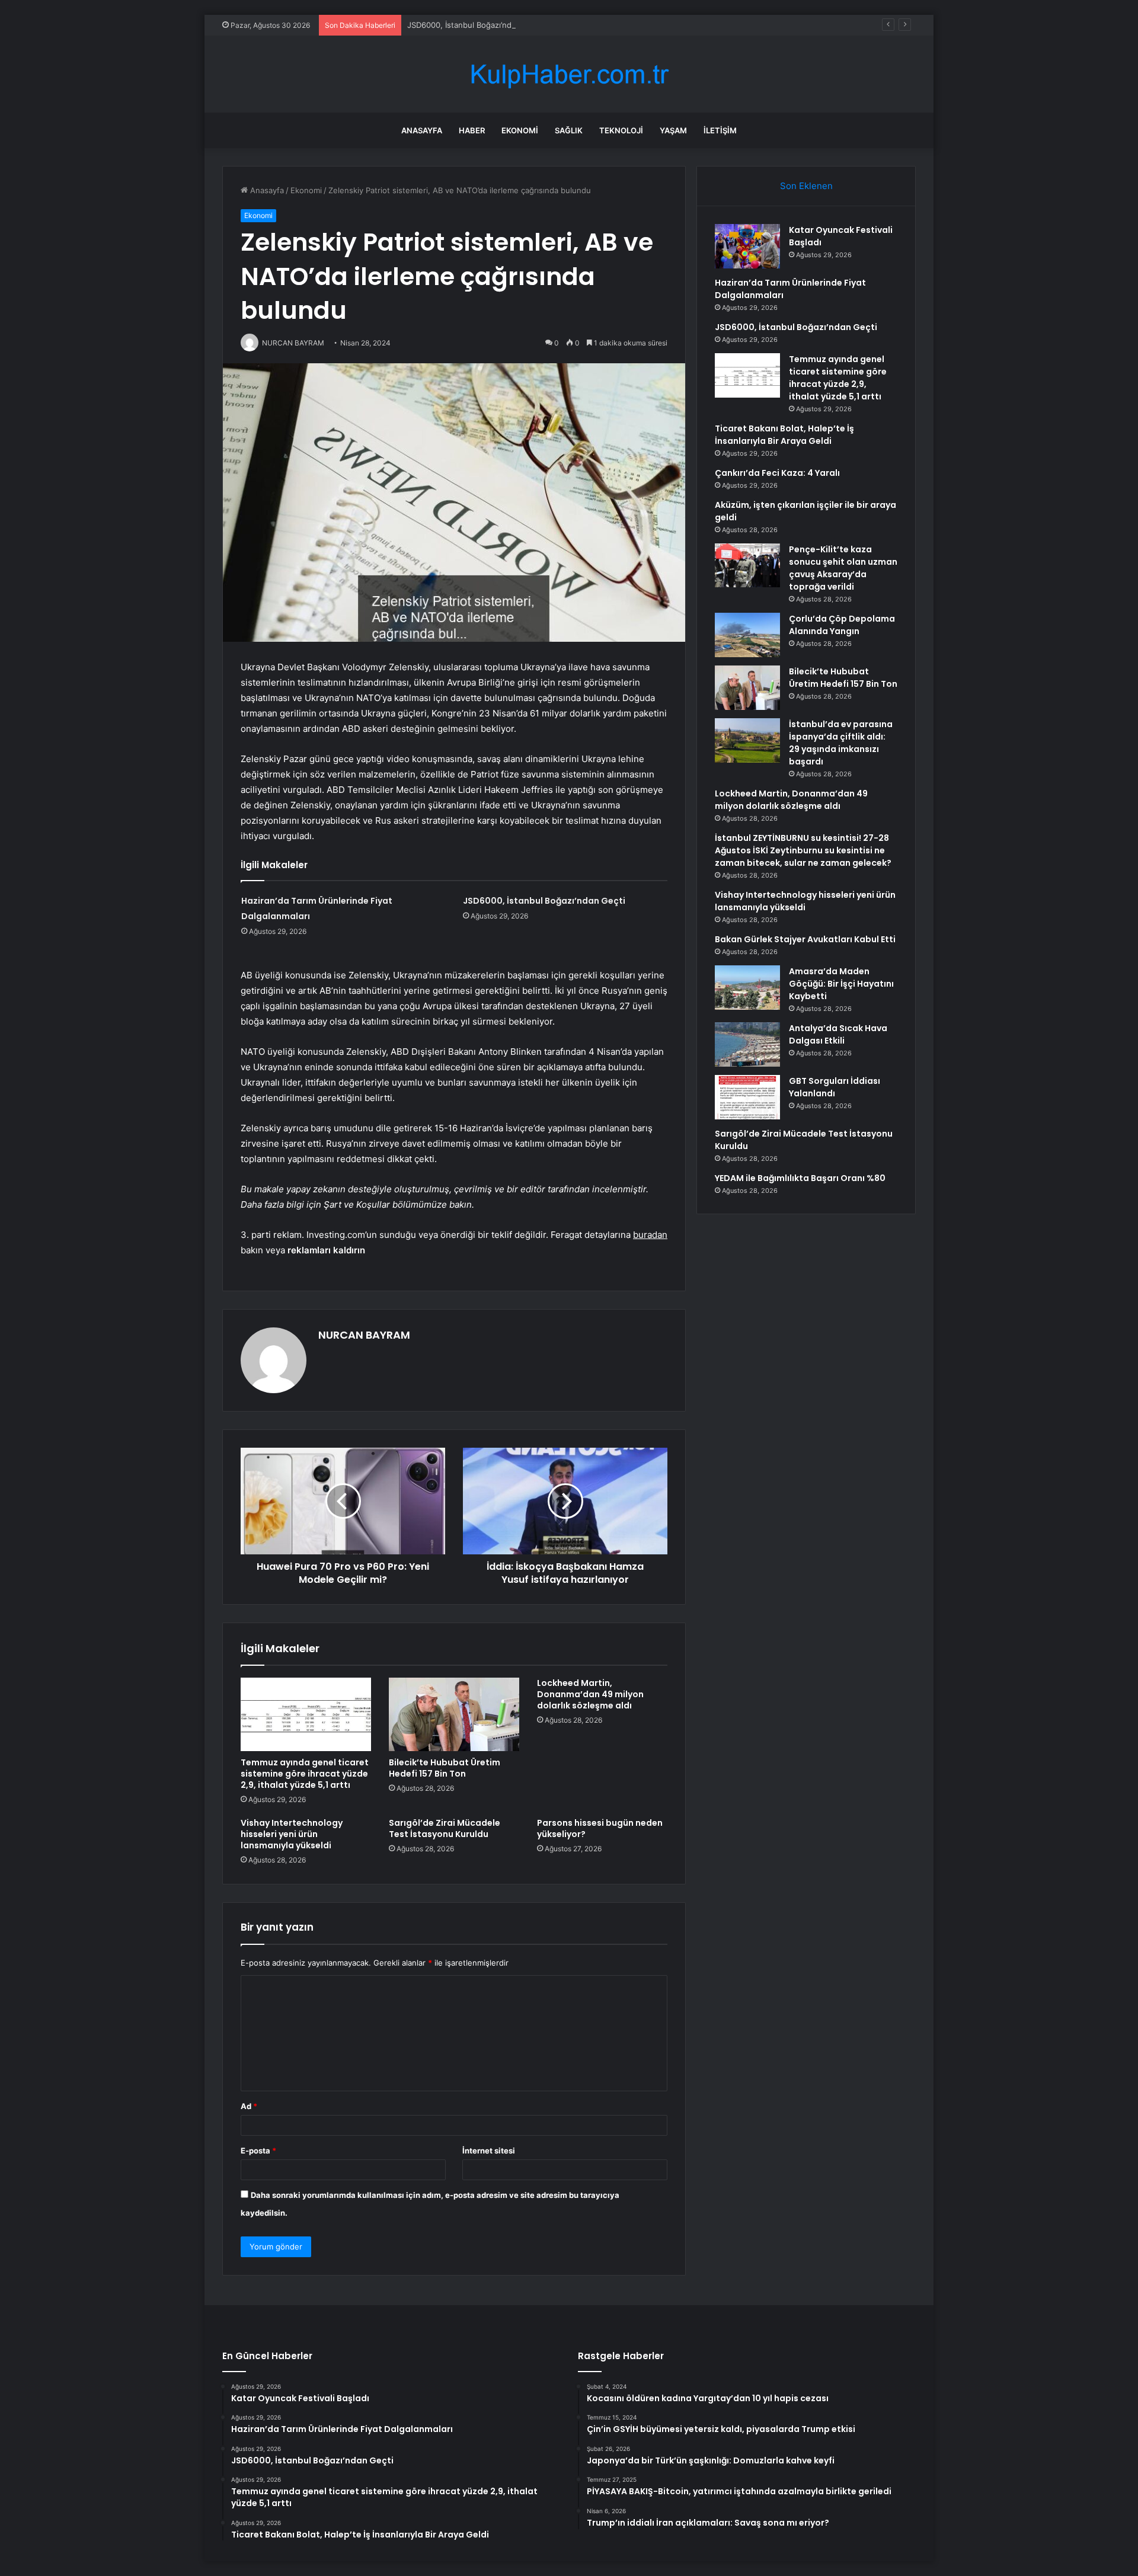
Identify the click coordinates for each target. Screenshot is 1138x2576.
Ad (249, 2106)
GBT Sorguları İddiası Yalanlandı (835, 1087)
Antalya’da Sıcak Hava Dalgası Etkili (838, 1034)
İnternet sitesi (489, 2151)
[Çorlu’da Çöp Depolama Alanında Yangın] (747, 635)
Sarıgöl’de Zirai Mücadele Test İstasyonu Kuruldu (445, 1828)
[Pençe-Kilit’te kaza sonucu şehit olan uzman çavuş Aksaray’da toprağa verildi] (747, 565)
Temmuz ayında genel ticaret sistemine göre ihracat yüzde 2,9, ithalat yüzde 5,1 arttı (305, 1774)
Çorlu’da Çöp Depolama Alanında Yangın (842, 625)
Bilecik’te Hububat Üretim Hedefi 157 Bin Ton (445, 1768)
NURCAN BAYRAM (364, 1335)
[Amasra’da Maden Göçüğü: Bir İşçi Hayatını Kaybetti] (747, 988)
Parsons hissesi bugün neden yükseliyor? (600, 1828)
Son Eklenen (806, 186)
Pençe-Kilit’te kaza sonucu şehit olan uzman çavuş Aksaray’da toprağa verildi (843, 568)
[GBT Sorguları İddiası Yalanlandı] (747, 1097)
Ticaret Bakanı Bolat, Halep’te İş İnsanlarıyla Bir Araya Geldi (784, 435)
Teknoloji (621, 130)
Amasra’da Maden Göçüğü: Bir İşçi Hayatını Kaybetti (841, 984)
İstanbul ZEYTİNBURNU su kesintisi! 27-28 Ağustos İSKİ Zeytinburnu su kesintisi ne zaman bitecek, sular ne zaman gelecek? (803, 850)
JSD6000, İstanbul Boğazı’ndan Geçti (475, 25)
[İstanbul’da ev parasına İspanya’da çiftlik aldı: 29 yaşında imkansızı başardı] (747, 740)
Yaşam (673, 130)
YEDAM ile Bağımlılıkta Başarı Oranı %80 (800, 1178)
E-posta (258, 2151)
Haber (472, 130)
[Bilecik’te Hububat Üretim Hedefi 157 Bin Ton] (454, 1714)
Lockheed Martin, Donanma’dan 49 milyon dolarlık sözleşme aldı (590, 1694)
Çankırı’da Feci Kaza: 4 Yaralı (777, 473)
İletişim (720, 130)
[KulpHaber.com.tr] (569, 74)
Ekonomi (520, 130)
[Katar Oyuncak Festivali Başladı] (747, 246)
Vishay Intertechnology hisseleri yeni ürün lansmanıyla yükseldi (292, 1834)
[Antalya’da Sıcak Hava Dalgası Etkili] (747, 1044)
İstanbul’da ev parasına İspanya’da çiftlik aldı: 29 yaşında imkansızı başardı (841, 743)
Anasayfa (422, 130)
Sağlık (569, 130)
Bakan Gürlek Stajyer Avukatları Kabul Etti (805, 939)
